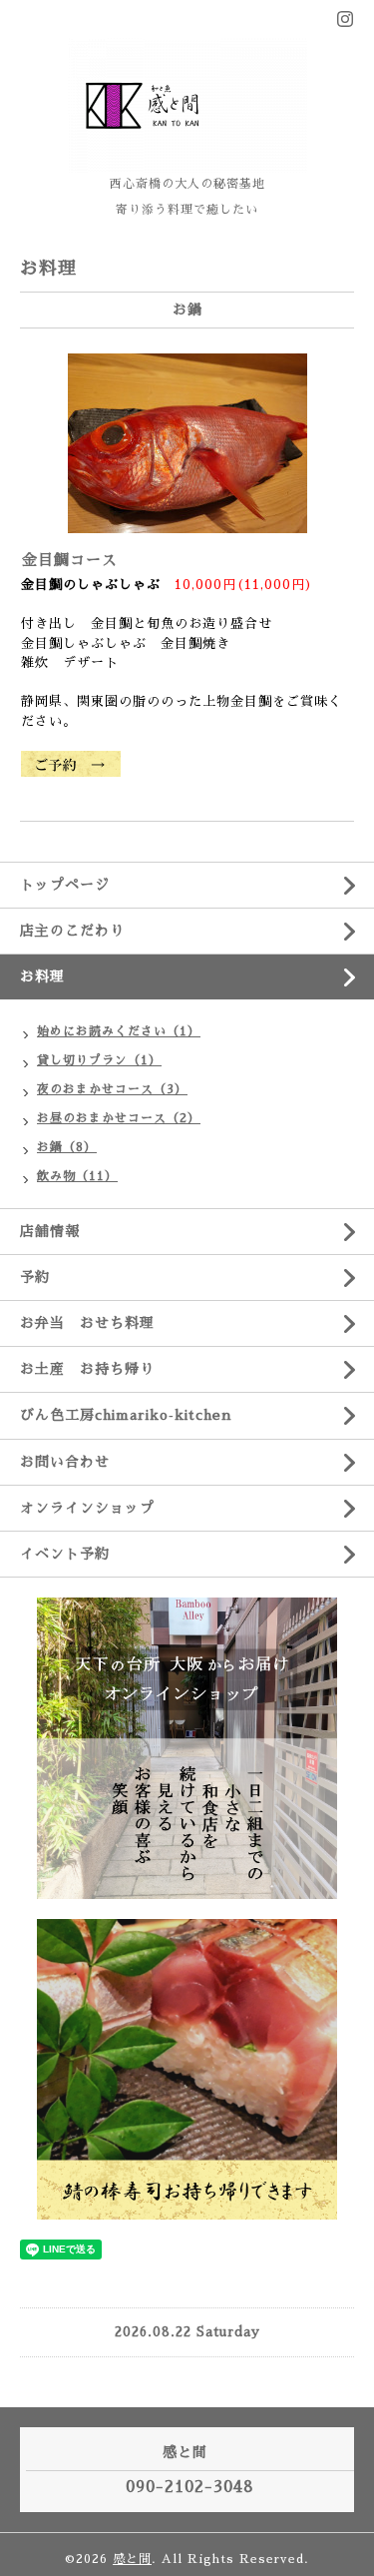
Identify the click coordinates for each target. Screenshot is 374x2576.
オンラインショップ (87, 1508)
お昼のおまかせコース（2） (119, 1118)
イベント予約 (65, 1554)
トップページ (65, 885)
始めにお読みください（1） (119, 1031)
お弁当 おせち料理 (87, 1323)
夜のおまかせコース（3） (112, 1089)
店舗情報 (50, 1231)
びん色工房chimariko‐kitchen (126, 1415)
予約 (35, 1277)
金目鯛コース (78, 560)
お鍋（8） (67, 1147)
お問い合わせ (65, 1462)
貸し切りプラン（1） (99, 1060)
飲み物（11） (77, 1176)
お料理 (42, 976)
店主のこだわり (72, 931)
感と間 (132, 2559)
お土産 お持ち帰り (87, 1369)
